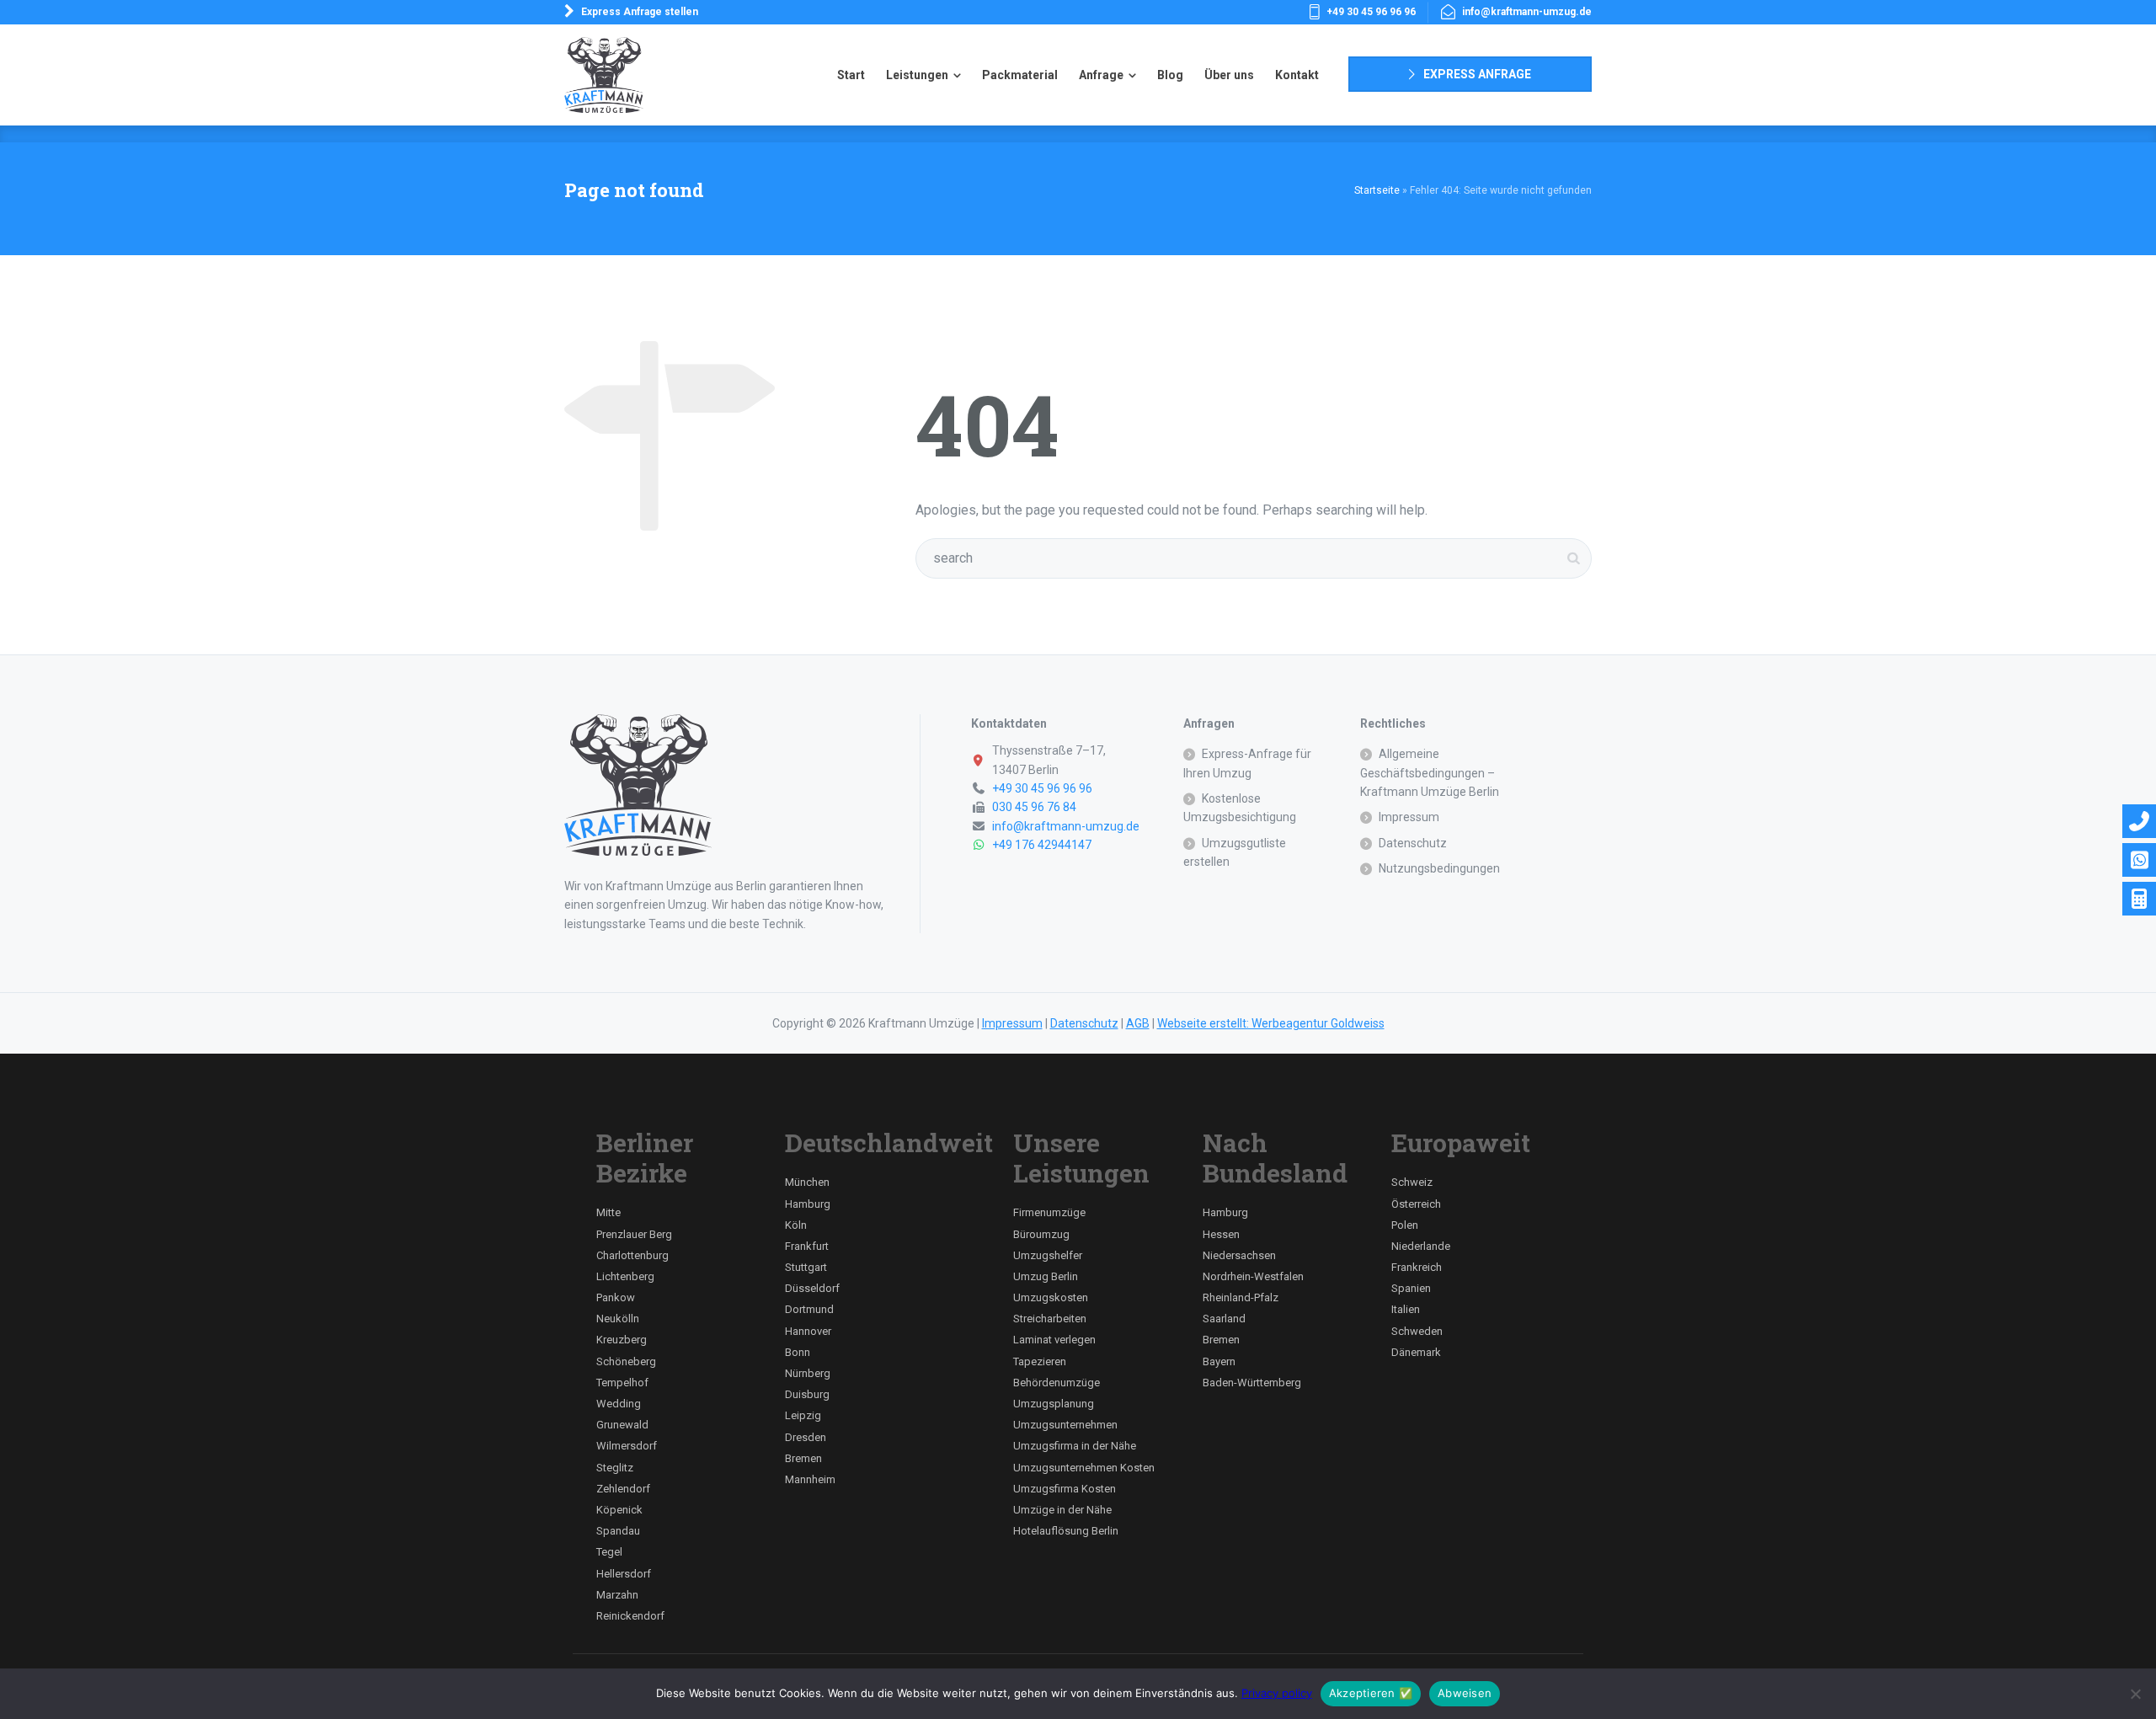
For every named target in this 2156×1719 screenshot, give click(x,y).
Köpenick (619, 1510)
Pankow (616, 1297)
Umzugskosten (1051, 1297)
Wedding (619, 1404)
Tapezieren (1040, 1361)
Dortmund (809, 1309)
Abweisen (1465, 1693)
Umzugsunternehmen (1065, 1425)
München (807, 1182)
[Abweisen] (2135, 1694)
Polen (1405, 1225)
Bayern (1219, 1361)
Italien (1406, 1309)
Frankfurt (807, 1246)
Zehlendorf (623, 1489)
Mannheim (810, 1479)
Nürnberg (808, 1373)
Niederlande (1421, 1246)
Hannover (808, 1331)
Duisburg (807, 1394)
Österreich (1416, 1204)
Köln (796, 1225)
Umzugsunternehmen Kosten (1084, 1468)
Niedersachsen (1239, 1255)
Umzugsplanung (1054, 1404)
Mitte (608, 1212)
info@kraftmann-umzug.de (1527, 12)
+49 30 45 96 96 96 (1371, 12)
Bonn (798, 1352)
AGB (1138, 1023)
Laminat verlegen (1054, 1340)
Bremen (803, 1458)
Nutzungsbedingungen (1439, 868)
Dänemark (1416, 1352)
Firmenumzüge (1049, 1212)
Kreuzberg (622, 1340)
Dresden (806, 1437)
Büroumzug (1041, 1234)
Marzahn (617, 1595)
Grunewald (622, 1425)
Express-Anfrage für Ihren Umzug (1247, 763)
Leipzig (803, 1415)
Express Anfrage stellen (640, 12)
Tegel (609, 1552)
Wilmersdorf (627, 1446)
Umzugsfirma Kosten (1065, 1489)
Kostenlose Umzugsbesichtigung (1240, 808)
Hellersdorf (624, 1574)
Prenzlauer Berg (634, 1234)
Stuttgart (806, 1267)
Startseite (1377, 190)
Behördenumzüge (1057, 1383)
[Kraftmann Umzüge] (604, 75)
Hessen (1221, 1234)
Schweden (1417, 1331)
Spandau (618, 1531)
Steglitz (615, 1468)
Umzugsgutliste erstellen (1235, 852)
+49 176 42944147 (1042, 845)
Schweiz (1412, 1182)
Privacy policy (1277, 1693)
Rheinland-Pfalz (1241, 1297)
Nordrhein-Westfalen (1253, 1276)
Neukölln (618, 1319)
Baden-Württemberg (1252, 1383)
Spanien (1411, 1288)
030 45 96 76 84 (1034, 807)
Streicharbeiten (1050, 1319)
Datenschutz (1413, 843)
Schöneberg (626, 1361)
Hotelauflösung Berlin (1066, 1531)
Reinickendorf (630, 1616)
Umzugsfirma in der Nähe (1075, 1446)
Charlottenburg (632, 1255)
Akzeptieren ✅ (1371, 1693)
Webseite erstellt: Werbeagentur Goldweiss (1271, 1023)
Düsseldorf (812, 1288)
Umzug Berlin (1046, 1276)
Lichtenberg (625, 1276)
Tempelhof (622, 1383)
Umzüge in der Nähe (1062, 1510)
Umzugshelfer (1048, 1255)
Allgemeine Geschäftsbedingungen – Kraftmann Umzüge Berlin (1430, 773)
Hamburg (808, 1204)
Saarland (1224, 1319)
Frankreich (1417, 1267)
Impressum (1409, 817)
